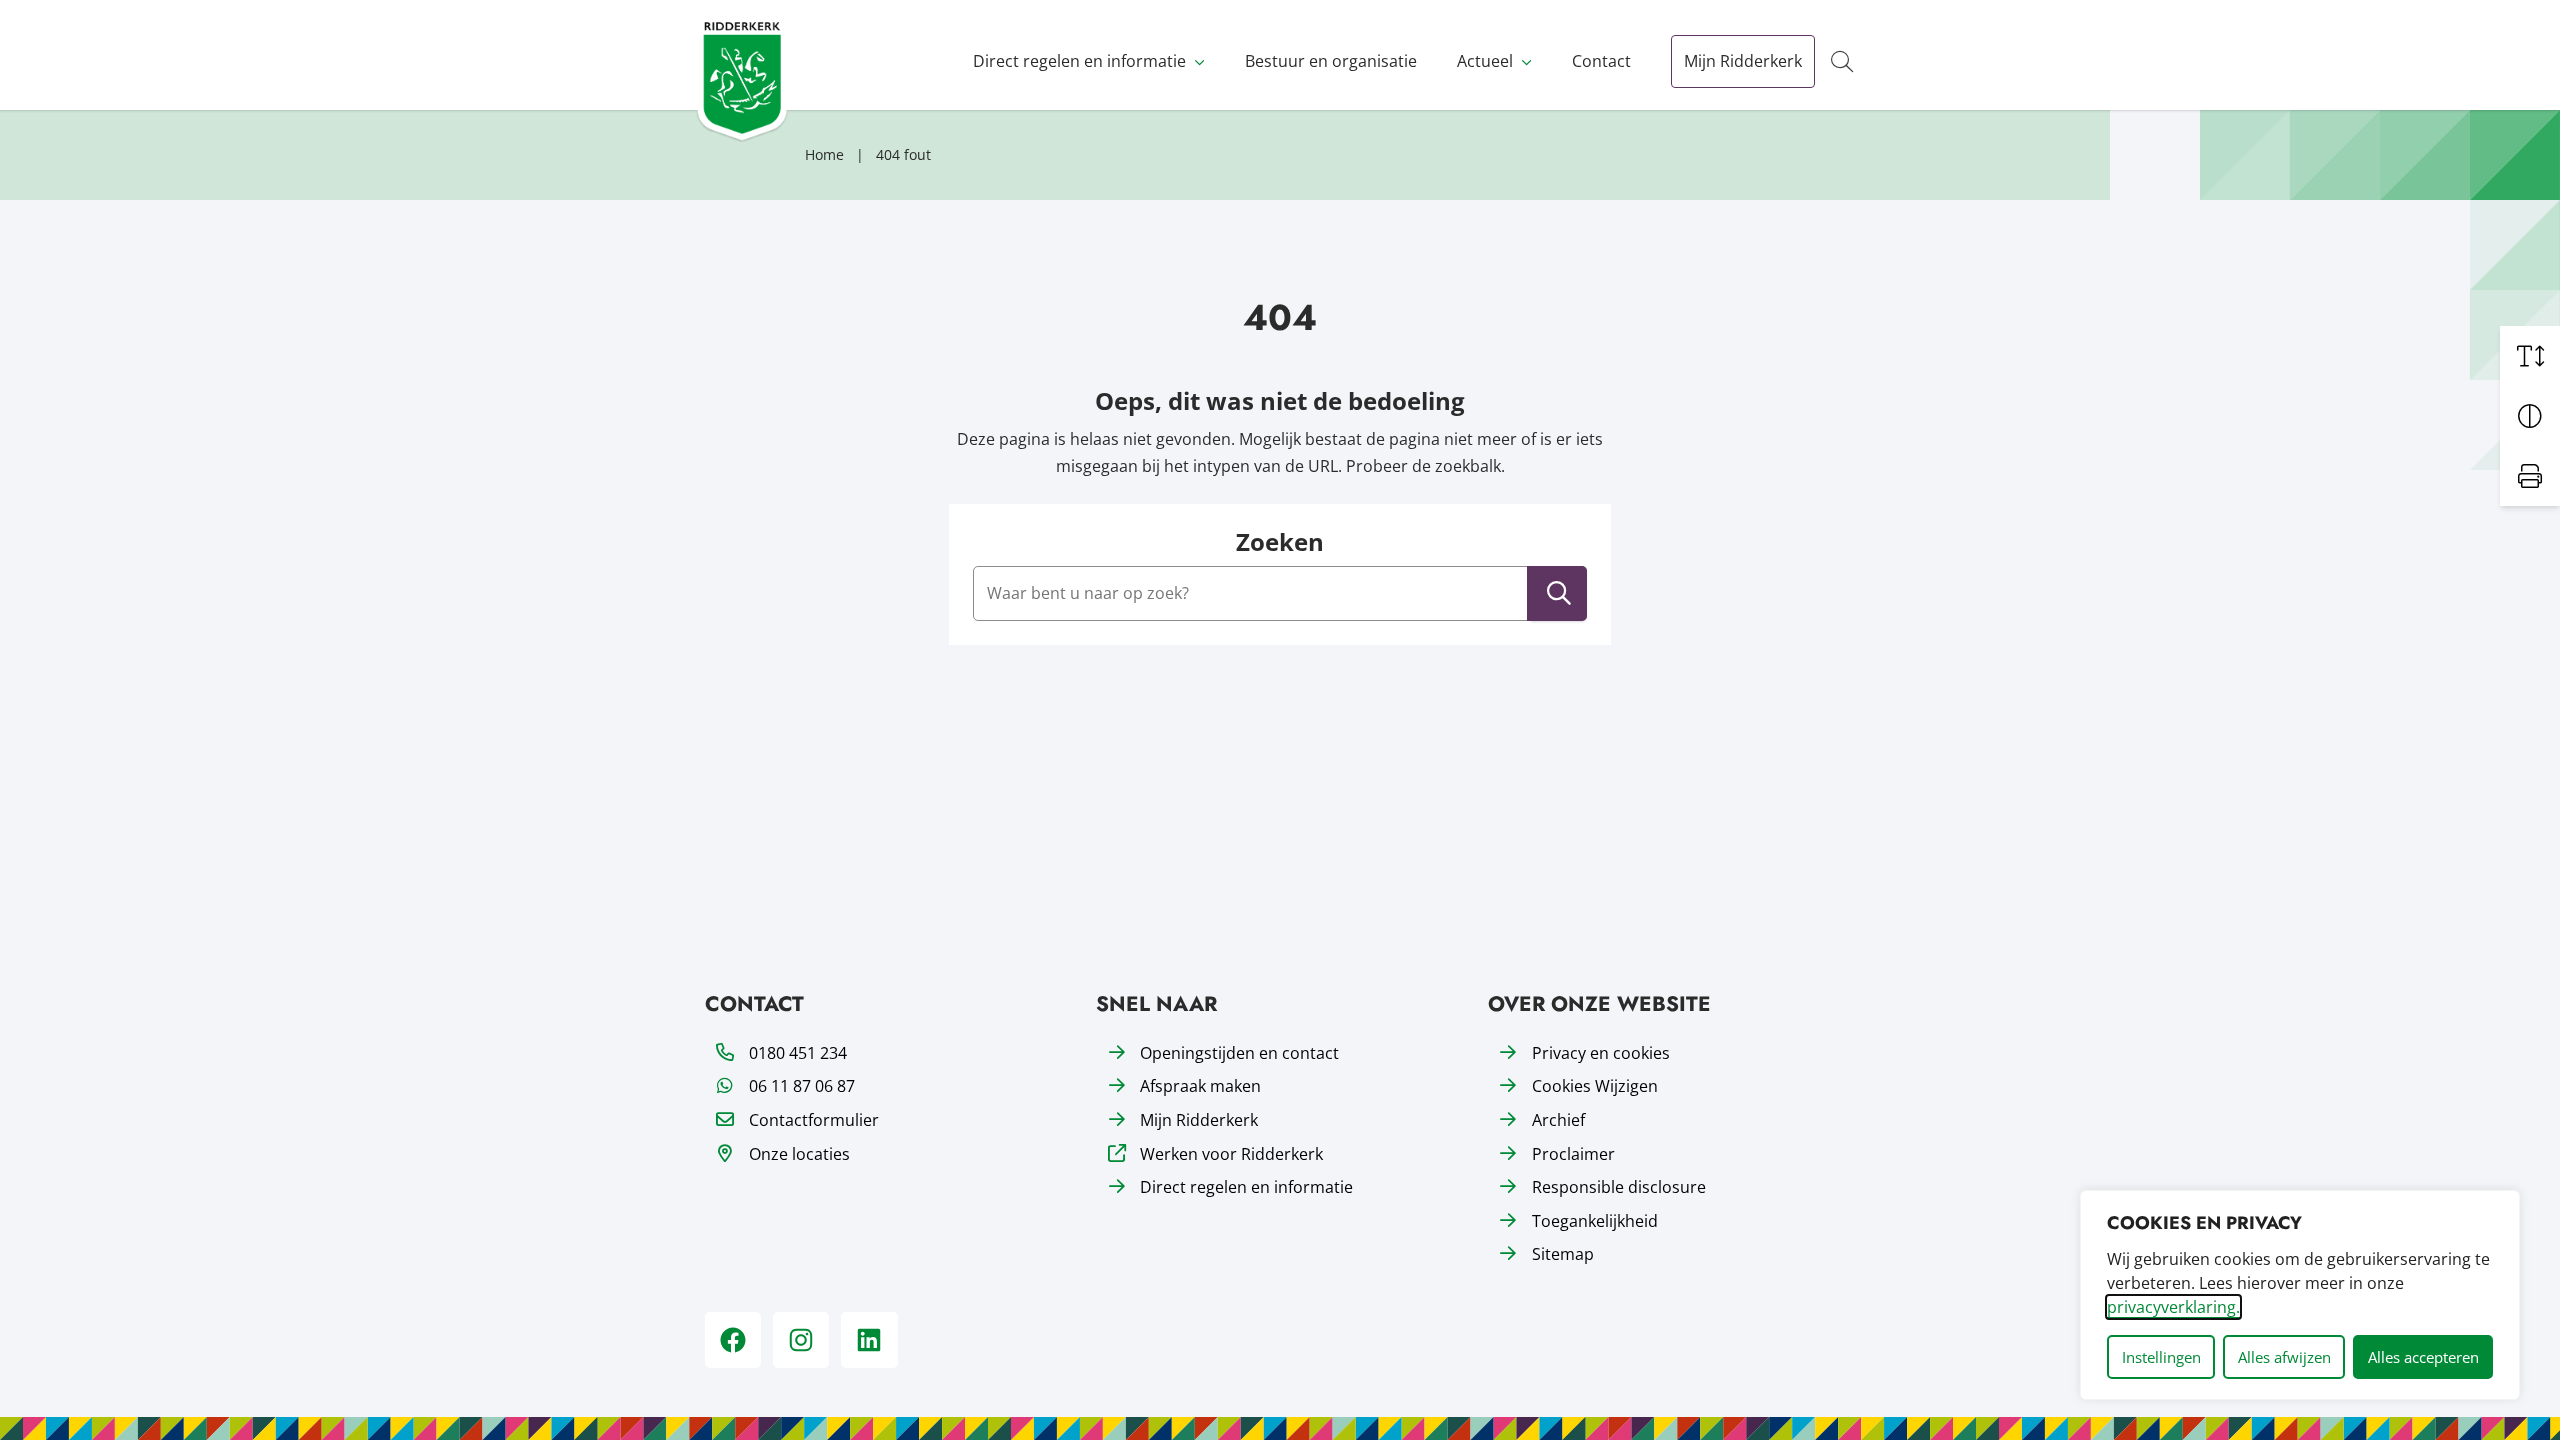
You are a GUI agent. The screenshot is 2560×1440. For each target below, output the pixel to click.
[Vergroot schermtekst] (2530, 356)
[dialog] (2300, 1295)
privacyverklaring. (2173, 1307)
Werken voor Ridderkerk (1231, 1154)
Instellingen (2161, 1357)
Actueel (1485, 61)
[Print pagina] (2530, 476)
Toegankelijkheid (1595, 1221)
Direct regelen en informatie (1079, 61)
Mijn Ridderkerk (1743, 61)
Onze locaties (799, 1154)
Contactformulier (814, 1120)
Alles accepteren (2423, 1357)
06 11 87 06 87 (802, 1086)
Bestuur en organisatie (1331, 61)
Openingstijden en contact (1239, 1053)
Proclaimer (1573, 1154)
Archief (1558, 1120)
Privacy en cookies (1601, 1053)
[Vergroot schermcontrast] (2530, 416)
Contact (1601, 61)
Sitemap (1563, 1254)
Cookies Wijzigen (1595, 1086)
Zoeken (1280, 542)
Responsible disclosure (1619, 1187)
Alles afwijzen (2284, 1357)
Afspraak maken (1200, 1086)
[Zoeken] (1559, 593)
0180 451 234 (798, 1053)
